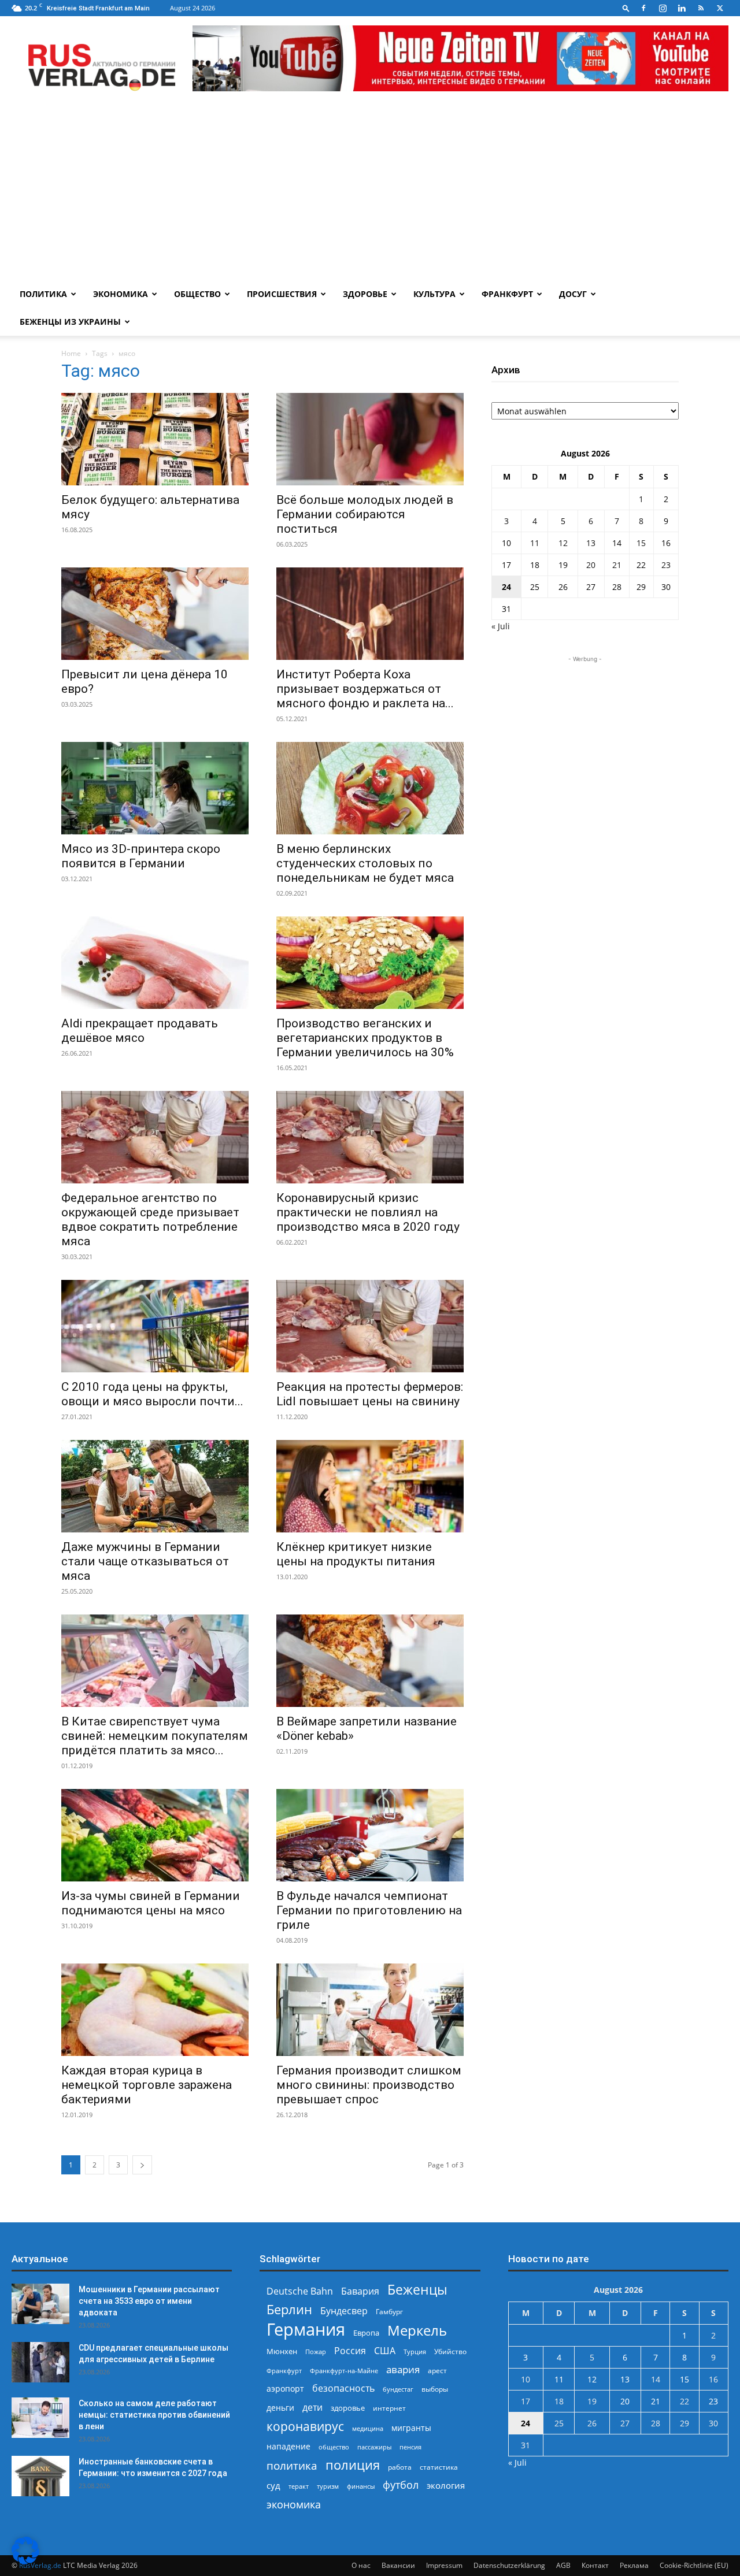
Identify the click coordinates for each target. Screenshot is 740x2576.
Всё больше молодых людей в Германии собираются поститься (365, 514)
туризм (328, 2486)
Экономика (121, 294)
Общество (197, 294)
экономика (294, 2504)
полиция (353, 2465)
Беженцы (417, 2290)
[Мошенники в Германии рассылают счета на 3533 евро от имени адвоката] (40, 2304)
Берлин (289, 2309)
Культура (434, 294)
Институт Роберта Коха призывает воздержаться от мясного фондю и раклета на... (365, 689)
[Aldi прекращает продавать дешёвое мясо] (155, 963)
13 (591, 543)
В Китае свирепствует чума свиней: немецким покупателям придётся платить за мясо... (155, 1736)
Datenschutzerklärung (509, 2565)
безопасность (343, 2388)
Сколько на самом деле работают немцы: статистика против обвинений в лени (154, 2415)
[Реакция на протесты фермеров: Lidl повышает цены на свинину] (370, 1326)
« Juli (501, 626)
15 (641, 543)
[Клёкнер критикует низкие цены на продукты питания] (370, 1486)
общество (334, 2447)
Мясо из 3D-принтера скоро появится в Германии (141, 856)
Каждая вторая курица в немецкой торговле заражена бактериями (147, 2085)
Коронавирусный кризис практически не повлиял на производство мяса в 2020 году (368, 1212)
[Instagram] (663, 8)
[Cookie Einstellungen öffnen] (25, 2561)
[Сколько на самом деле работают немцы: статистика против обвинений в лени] (40, 2418)
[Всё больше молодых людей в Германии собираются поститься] (370, 439)
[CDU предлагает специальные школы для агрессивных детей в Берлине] (40, 2362)
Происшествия (282, 294)
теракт (299, 2486)
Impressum (444, 2565)
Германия (306, 2330)
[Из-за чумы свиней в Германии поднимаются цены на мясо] (155, 1835)
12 (563, 543)
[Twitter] (720, 8)
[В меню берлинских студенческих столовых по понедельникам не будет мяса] (370, 788)
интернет (389, 2408)
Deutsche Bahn (300, 2291)
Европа (366, 2333)
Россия (350, 2351)
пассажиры (374, 2447)
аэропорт (285, 2388)
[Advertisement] (370, 194)
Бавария (360, 2291)
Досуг (573, 294)
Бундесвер (344, 2311)
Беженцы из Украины (70, 322)
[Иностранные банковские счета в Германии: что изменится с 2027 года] (40, 2476)
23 (666, 565)
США (385, 2351)
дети (312, 2408)
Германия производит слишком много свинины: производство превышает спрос (369, 2085)
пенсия (410, 2447)
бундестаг (398, 2389)
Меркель (417, 2330)
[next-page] (142, 2165)
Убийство (450, 2352)
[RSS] (701, 8)
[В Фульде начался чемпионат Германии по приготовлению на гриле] (370, 1835)
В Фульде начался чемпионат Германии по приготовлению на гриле (369, 1910)
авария (403, 2369)
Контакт (595, 2565)
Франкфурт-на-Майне (344, 2371)
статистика (439, 2467)
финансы (361, 2486)
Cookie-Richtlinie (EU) (694, 2565)
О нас (361, 2565)
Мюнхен (282, 2351)
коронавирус (305, 2426)
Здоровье (365, 294)
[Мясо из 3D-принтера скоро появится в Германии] (155, 788)
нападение (288, 2446)
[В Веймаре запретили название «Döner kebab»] (370, 1661)
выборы (435, 2389)
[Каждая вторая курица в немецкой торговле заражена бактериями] (155, 2010)
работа (400, 2467)
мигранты (411, 2428)
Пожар (316, 2352)
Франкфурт (507, 294)
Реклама (634, 2565)
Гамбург (389, 2312)
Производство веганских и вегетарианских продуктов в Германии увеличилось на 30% (365, 1038)
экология (446, 2485)
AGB (563, 2565)
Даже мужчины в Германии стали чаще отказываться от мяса (145, 1561)
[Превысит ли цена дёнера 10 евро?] (155, 614)
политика (292, 2465)
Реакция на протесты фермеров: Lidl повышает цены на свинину (370, 1394)
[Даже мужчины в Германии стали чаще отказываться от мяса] (155, 1486)
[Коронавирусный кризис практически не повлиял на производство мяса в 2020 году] (370, 1137)
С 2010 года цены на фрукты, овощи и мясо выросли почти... (152, 1394)
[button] (626, 8)
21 (617, 565)
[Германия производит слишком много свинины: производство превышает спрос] (370, 2010)
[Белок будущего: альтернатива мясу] (155, 439)
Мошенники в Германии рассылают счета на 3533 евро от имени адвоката (149, 2301)
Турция (415, 2352)
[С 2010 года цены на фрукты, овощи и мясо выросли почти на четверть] (155, 1326)
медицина (368, 2428)
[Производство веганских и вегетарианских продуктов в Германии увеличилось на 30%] (370, 963)
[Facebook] (643, 8)
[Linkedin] (682, 8)
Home (71, 353)
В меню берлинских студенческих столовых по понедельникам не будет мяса (365, 863)
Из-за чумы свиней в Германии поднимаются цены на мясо (151, 1903)
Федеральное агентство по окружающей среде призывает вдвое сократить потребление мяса (150, 1220)
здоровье (348, 2408)
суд (273, 2485)
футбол (401, 2485)
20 (591, 565)
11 (535, 543)
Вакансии (398, 2565)
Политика (43, 294)
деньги (280, 2408)
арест (437, 2371)
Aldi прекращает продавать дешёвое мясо (140, 1031)
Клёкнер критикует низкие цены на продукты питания (356, 1554)
